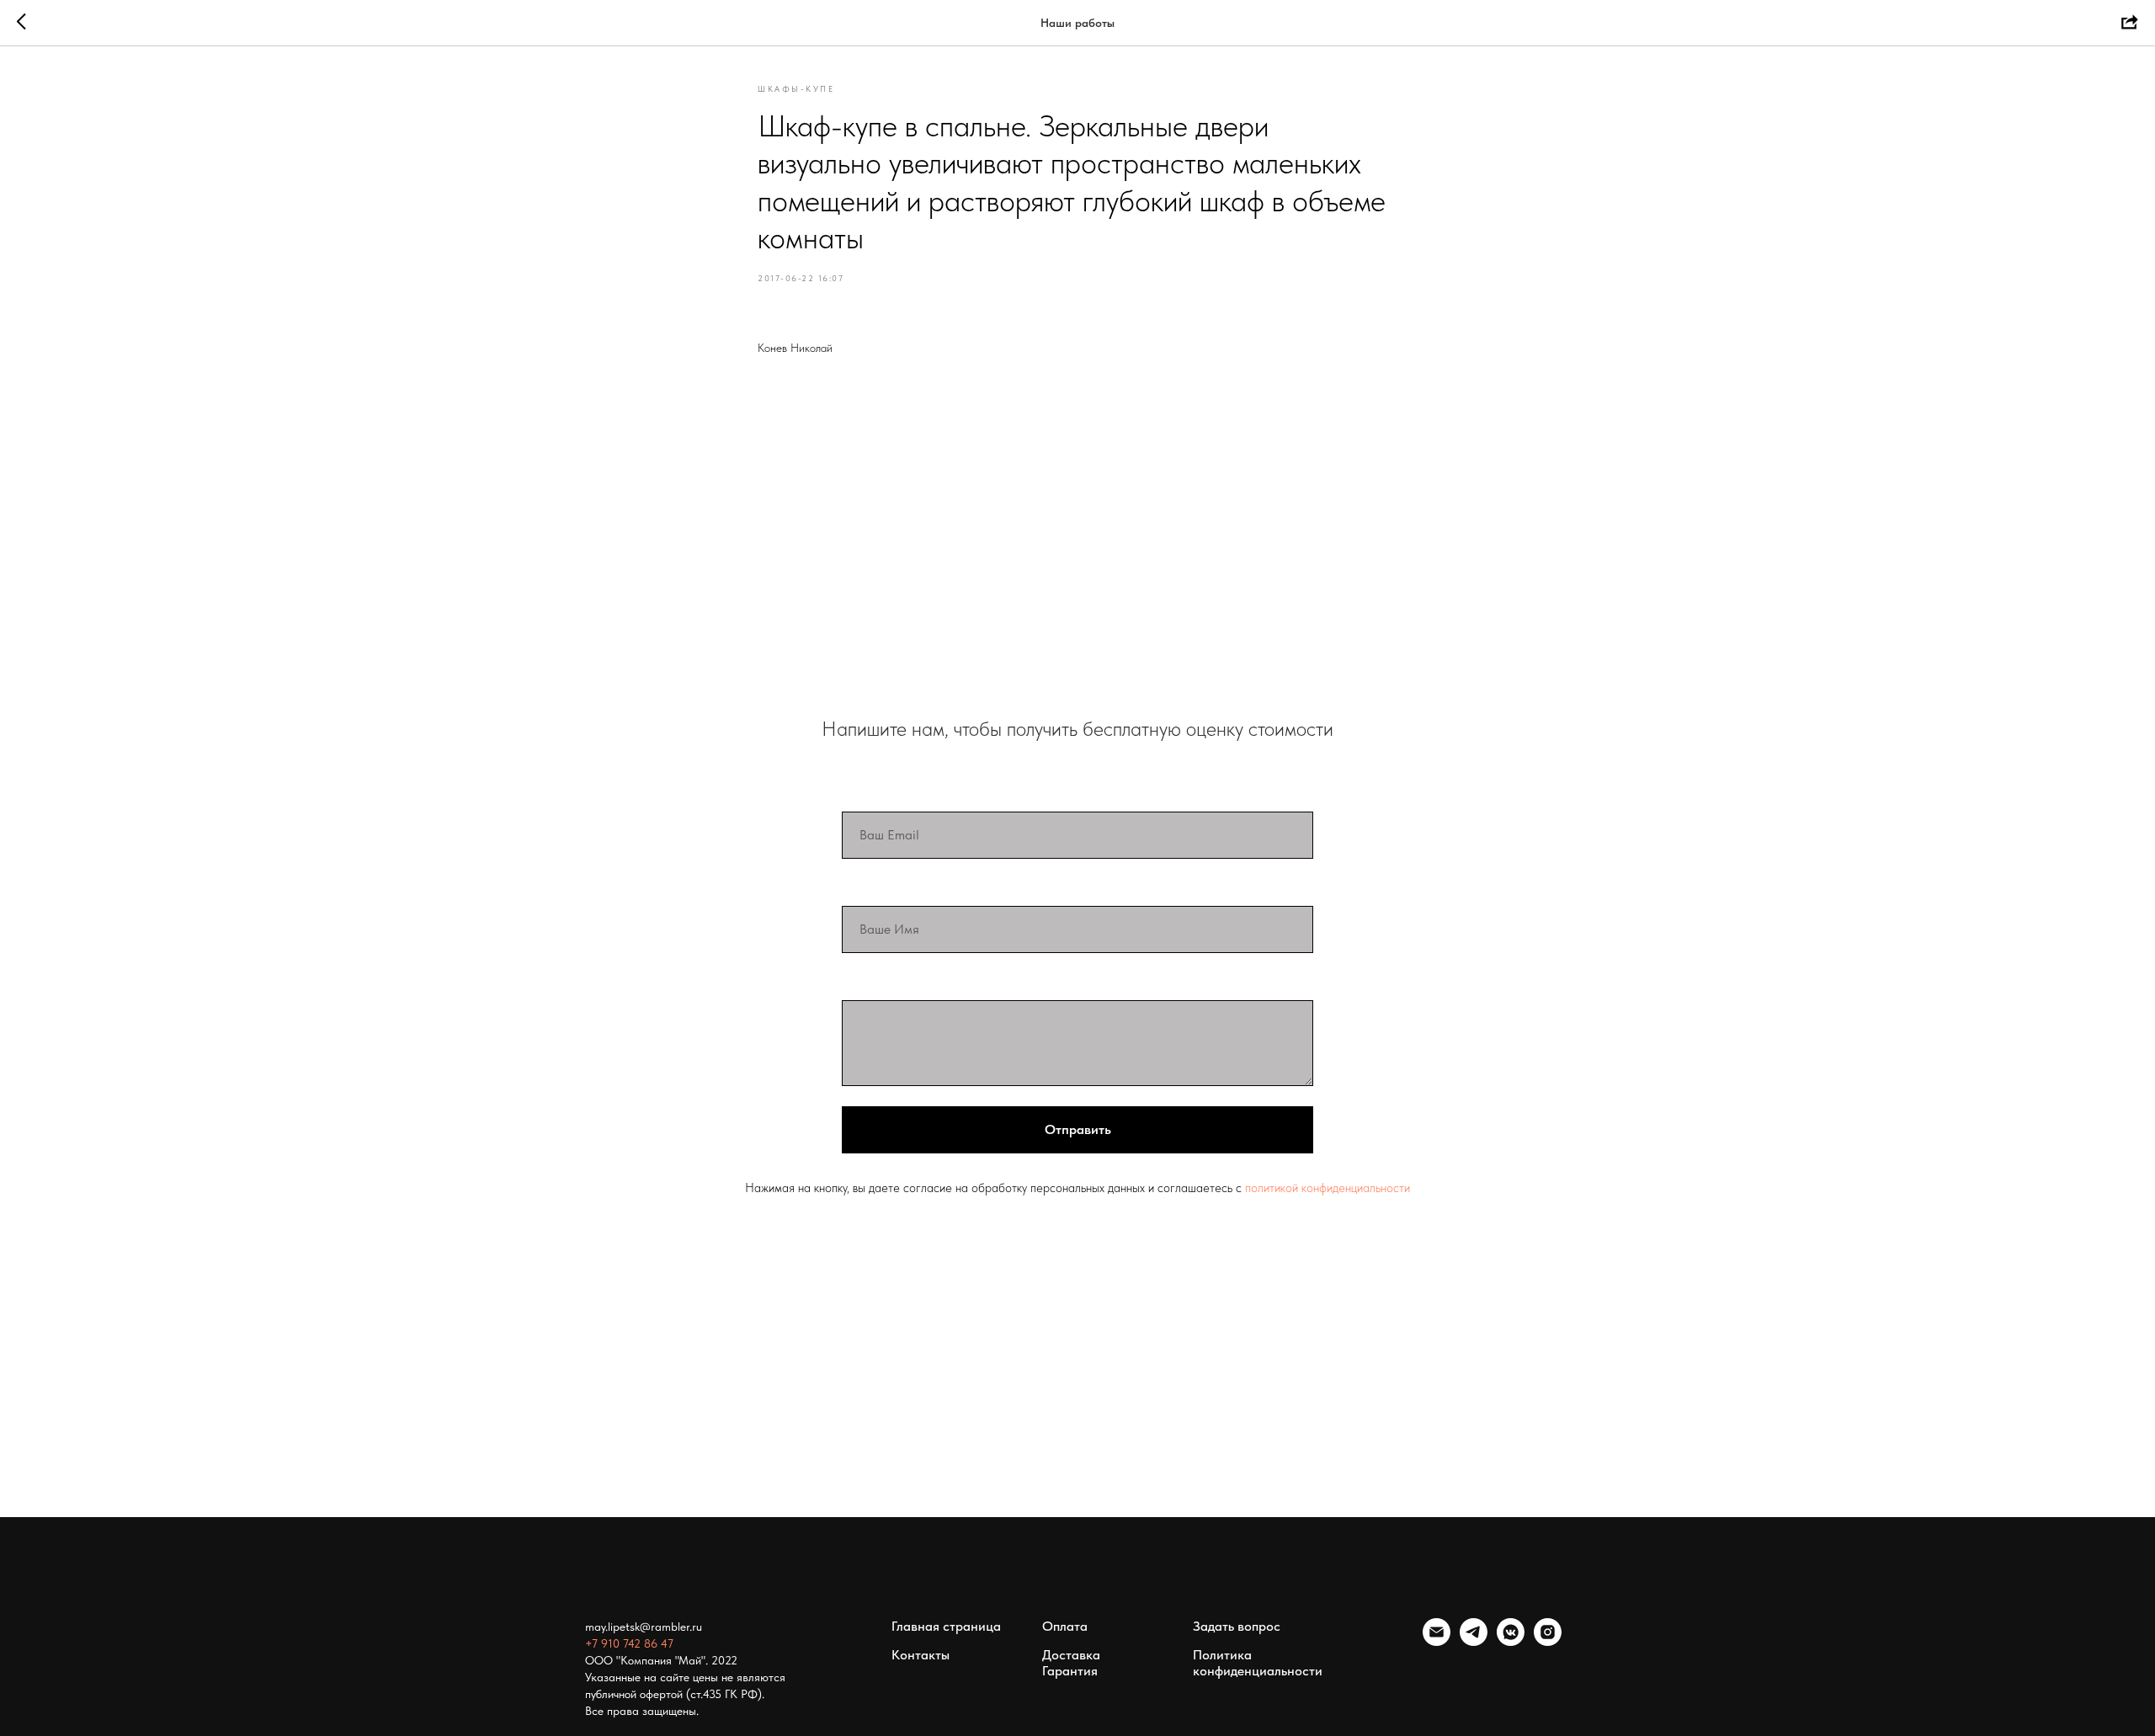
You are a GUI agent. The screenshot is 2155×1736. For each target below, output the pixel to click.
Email (860, 794)
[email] (1437, 1641)
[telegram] (1474, 1641)
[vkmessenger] (1511, 1641)
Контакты (921, 1655)
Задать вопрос (1237, 1626)
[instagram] (1548, 1641)
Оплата (1065, 1626)
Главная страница (946, 1626)
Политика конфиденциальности (1258, 1663)
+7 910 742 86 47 (629, 1643)
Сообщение (883, 982)
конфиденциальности (1356, 1188)
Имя (857, 888)
